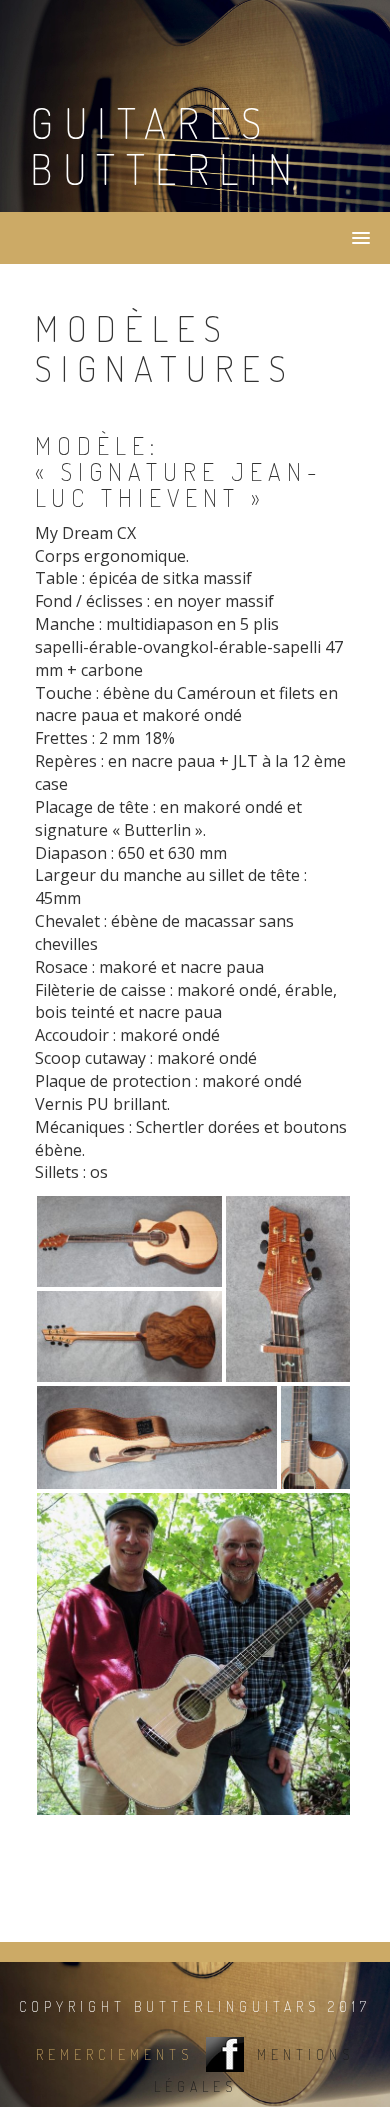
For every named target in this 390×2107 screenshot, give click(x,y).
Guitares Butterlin (166, 145)
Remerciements (114, 2055)
